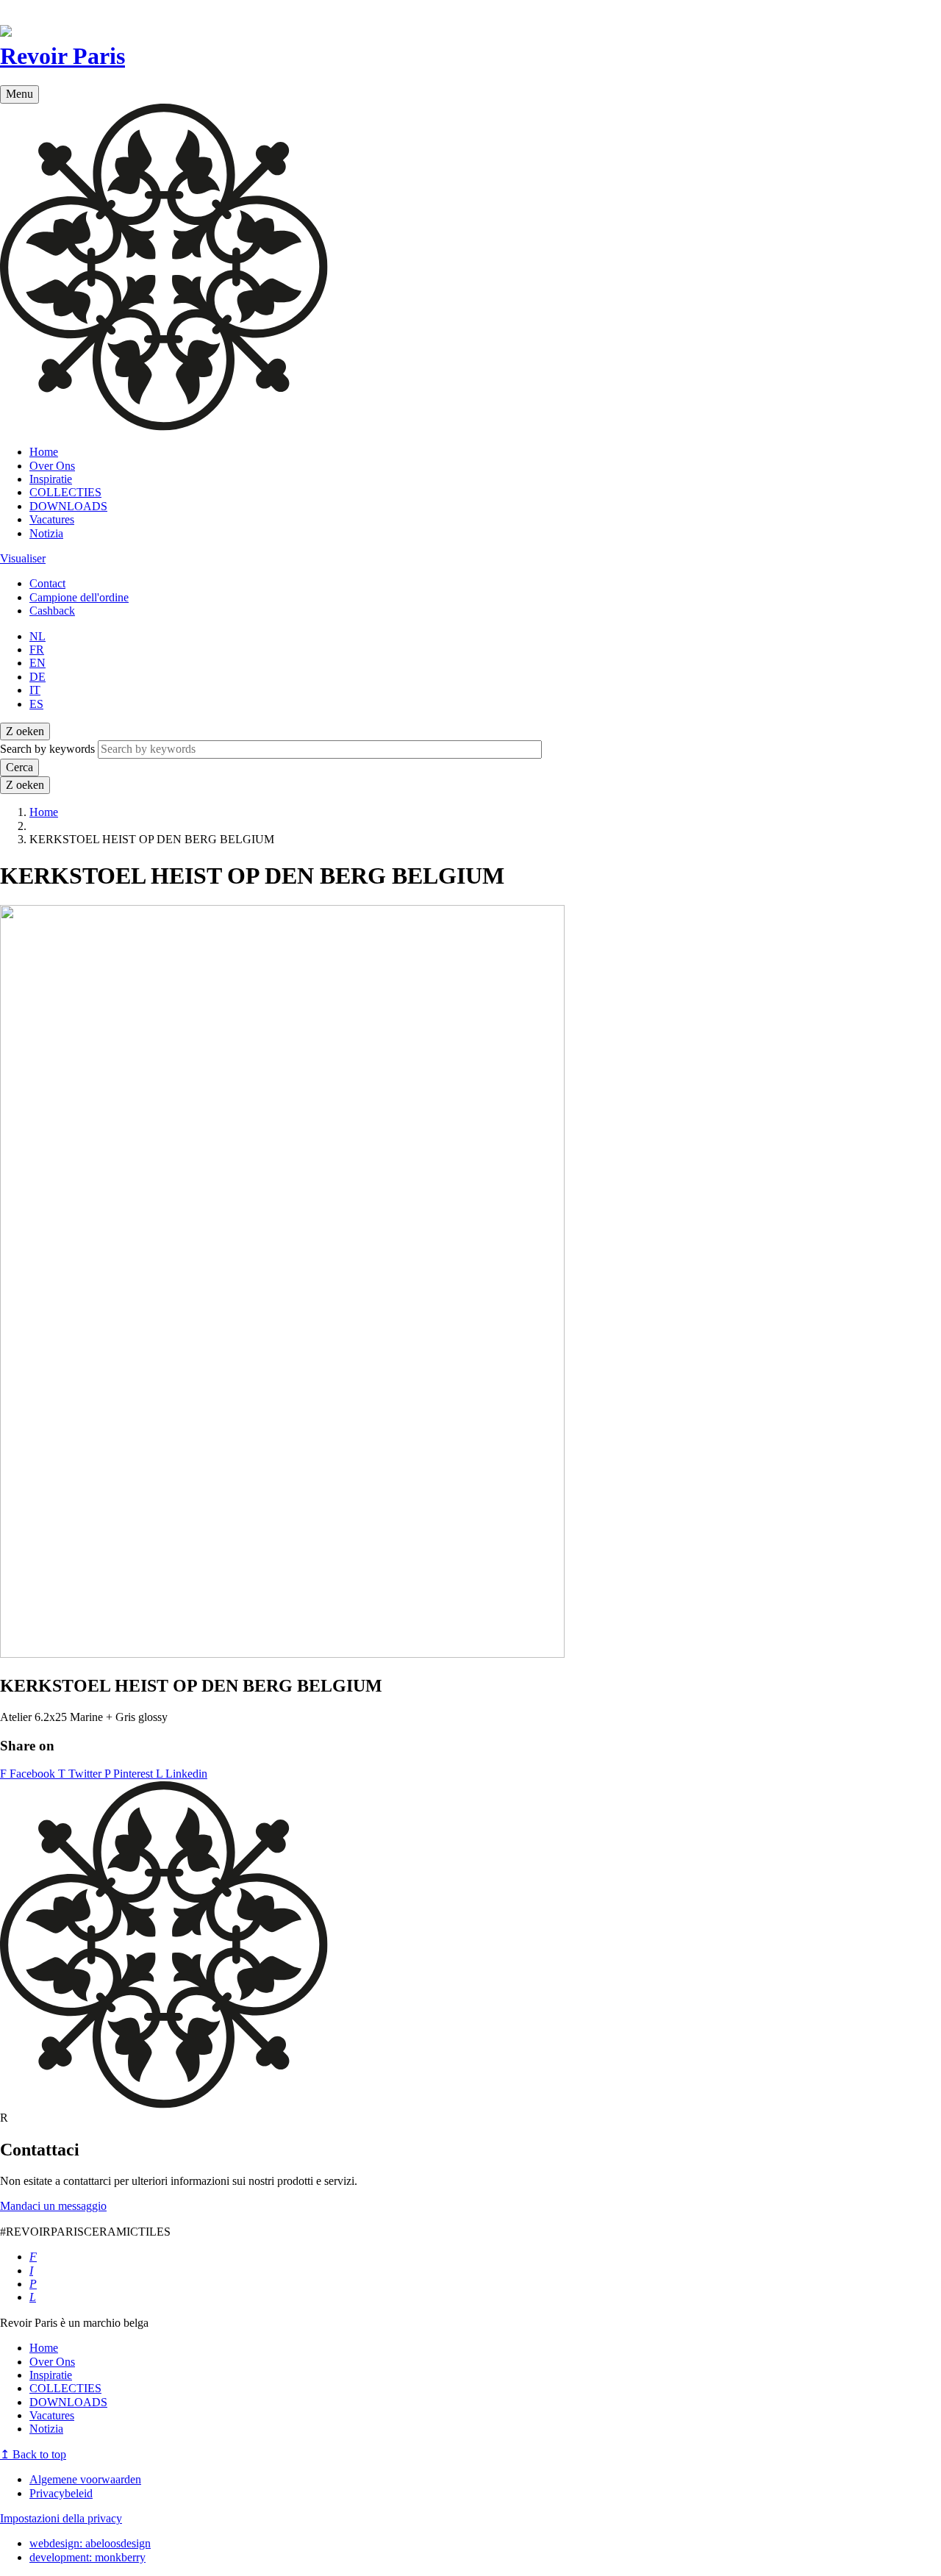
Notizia (46, 533)
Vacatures (52, 519)
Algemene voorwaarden (85, 2479)
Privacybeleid (61, 2493)
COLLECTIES (65, 492)
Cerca (19, 767)
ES (36, 704)
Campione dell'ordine (79, 597)
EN (37, 663)
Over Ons (52, 466)
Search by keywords (47, 749)
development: (87, 2557)
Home (44, 452)
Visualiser (23, 558)
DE (37, 677)
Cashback (52, 611)
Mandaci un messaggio (53, 2206)
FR (37, 650)
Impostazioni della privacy (61, 2518)
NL (37, 636)
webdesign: (90, 2543)
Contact (47, 583)
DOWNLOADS (68, 506)
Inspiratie (51, 479)
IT (35, 690)
